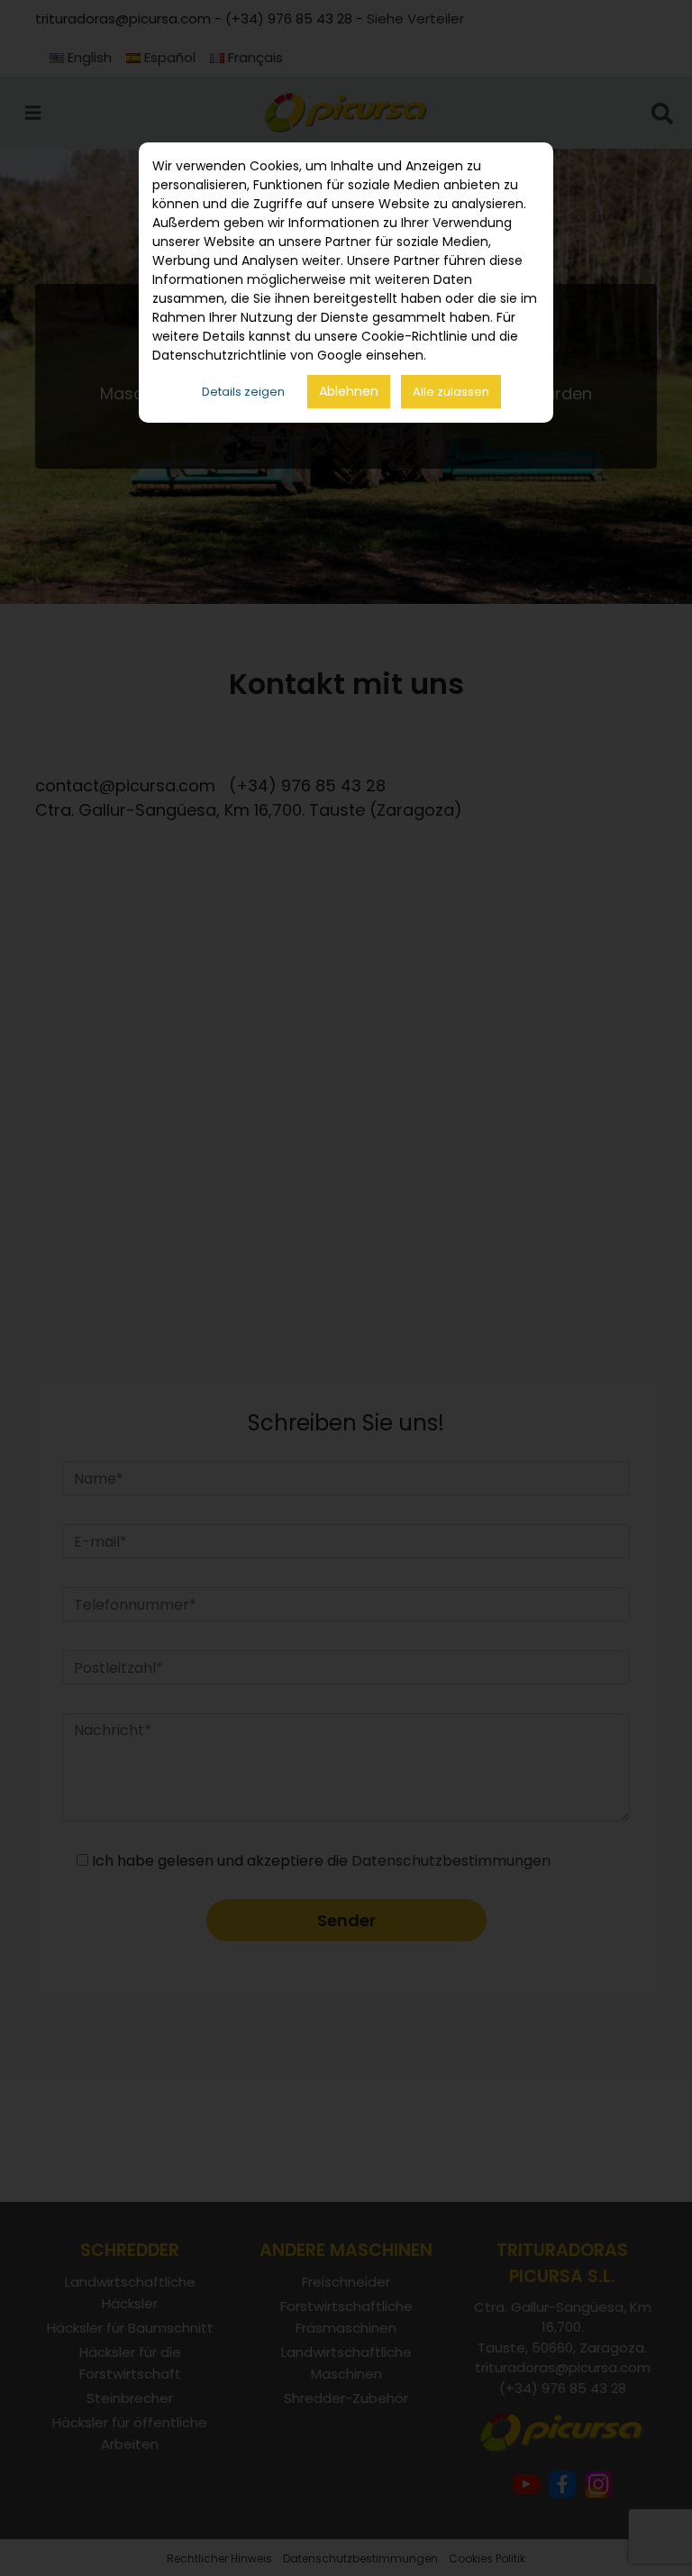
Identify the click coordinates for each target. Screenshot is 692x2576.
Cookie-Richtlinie (414, 336)
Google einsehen (370, 355)
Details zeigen (243, 392)
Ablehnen (349, 391)
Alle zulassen (451, 392)
